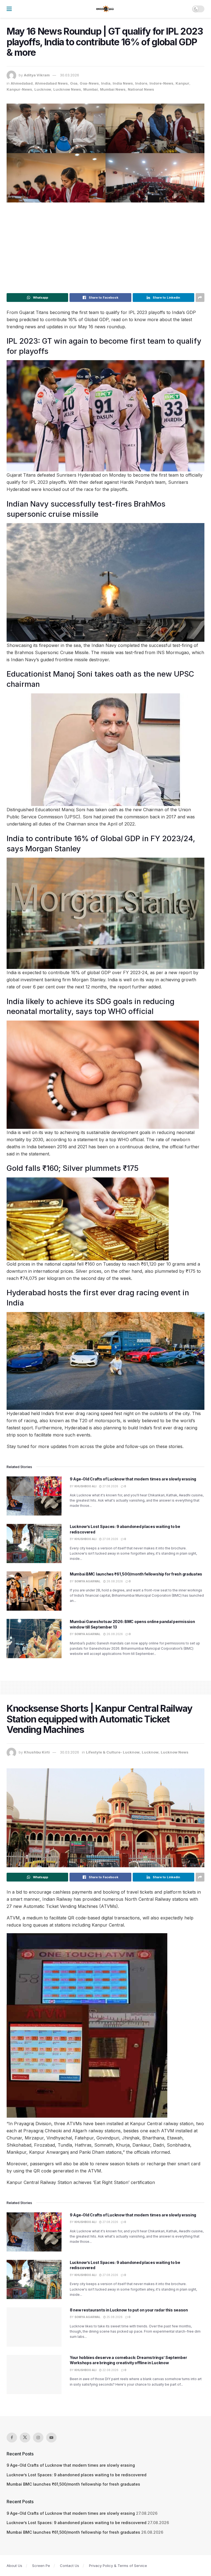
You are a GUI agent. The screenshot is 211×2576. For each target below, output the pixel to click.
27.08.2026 (110, 1486)
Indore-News (161, 83)
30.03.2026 (70, 75)
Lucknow (43, 89)
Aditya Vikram (37, 75)
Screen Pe (41, 2566)
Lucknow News (67, 89)
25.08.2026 (114, 2317)
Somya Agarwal (88, 1581)
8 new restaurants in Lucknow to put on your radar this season (129, 2310)
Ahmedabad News (51, 83)
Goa (74, 83)
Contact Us (70, 2566)
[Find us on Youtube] (51, 2438)
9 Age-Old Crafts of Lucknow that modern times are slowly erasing (133, 1479)
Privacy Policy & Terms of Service (118, 2566)
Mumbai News (113, 89)
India (106, 83)
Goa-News (89, 83)
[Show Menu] (9, 9)
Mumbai (91, 89)
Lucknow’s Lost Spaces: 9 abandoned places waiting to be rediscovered (77, 2475)
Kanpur (182, 83)
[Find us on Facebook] (12, 2438)
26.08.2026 (114, 1581)
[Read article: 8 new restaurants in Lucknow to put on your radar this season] (34, 2327)
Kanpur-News (19, 89)
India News (123, 83)
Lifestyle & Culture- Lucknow (113, 1752)
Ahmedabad (22, 83)
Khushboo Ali (85, 1486)
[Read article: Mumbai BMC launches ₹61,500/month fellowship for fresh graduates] (34, 1591)
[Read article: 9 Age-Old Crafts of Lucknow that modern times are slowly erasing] (34, 1496)
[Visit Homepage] (105, 9)
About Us (14, 2566)
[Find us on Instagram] (38, 2438)
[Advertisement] (105, 246)
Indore (141, 83)
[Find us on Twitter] (25, 2438)
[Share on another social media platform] (200, 298)
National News (141, 89)
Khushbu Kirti (37, 1752)
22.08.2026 (110, 2370)
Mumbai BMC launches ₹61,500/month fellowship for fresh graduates (136, 1574)
